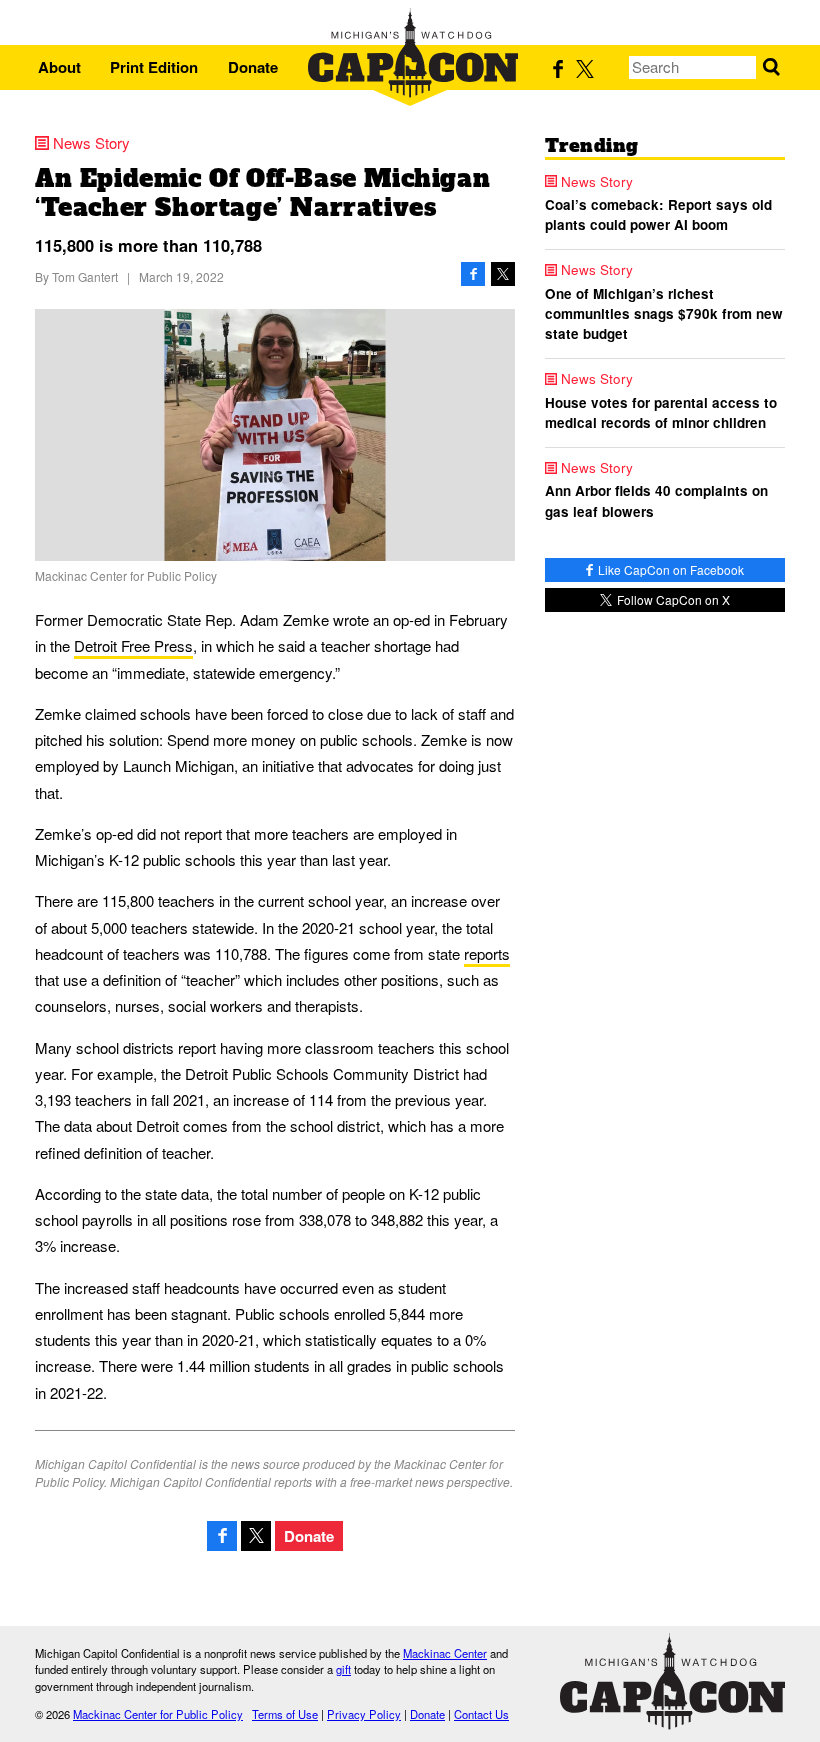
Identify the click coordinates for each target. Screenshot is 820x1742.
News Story (91, 142)
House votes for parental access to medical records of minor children (661, 412)
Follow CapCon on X (672, 599)
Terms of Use (285, 1714)
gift (343, 1669)
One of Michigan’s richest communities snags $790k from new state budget (664, 314)
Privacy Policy (364, 1714)
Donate (253, 67)
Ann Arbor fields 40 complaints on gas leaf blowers (656, 500)
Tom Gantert (85, 276)
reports (487, 953)
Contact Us (481, 1714)
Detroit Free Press (133, 645)
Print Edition (154, 67)
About (59, 67)
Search (771, 67)
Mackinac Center (445, 1653)
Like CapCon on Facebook (669, 569)
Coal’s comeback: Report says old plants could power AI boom (658, 214)
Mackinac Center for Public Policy (158, 1714)
